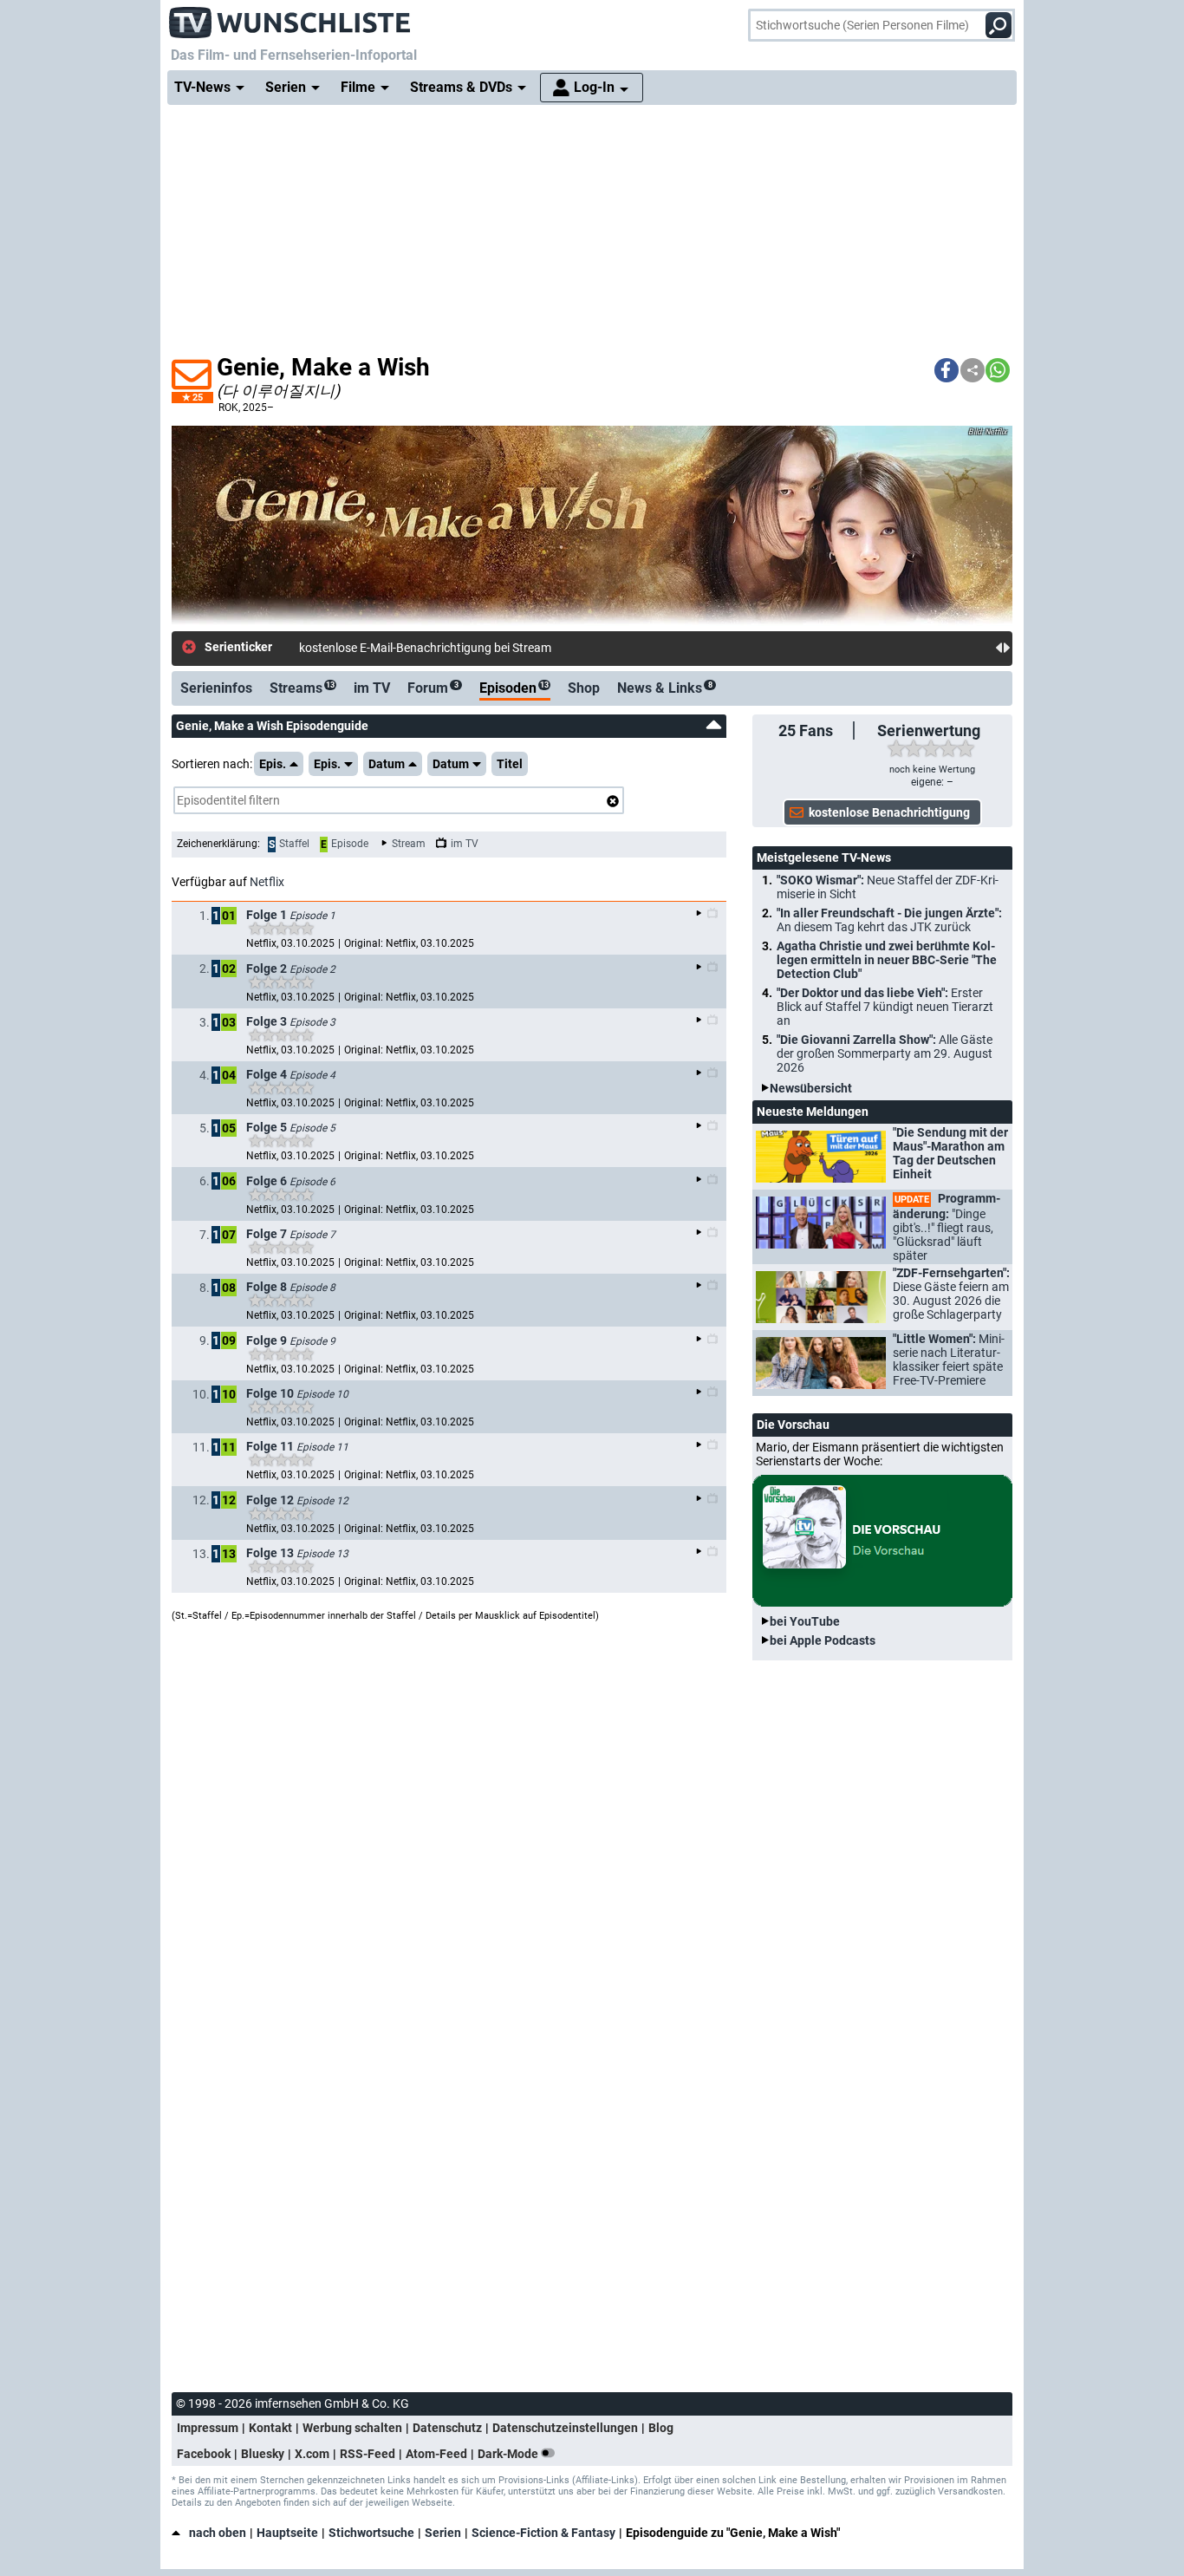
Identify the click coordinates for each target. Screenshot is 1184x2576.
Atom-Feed (436, 2454)
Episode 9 (312, 1341)
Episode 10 (322, 1394)
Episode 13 (322, 1554)
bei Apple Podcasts (823, 1640)
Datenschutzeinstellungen (565, 2428)
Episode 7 (312, 1235)
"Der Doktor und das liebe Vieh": (885, 1007)
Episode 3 (312, 1022)
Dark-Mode (509, 2454)
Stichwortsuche (371, 2533)
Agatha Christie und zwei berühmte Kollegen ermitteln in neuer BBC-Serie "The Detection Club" (887, 960)
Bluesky (263, 2454)
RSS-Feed (368, 2454)
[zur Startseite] (290, 17)
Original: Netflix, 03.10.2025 (409, 943)
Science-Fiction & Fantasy (543, 2533)
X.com (312, 2454)
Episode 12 (322, 1501)
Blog (661, 2428)
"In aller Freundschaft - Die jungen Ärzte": (889, 920)
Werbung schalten (352, 2428)
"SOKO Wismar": (888, 887)
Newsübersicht (811, 1088)
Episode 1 (312, 916)
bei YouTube (805, 1621)
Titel (510, 764)
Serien (443, 2533)
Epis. (273, 764)
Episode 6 (312, 1182)
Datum (387, 764)
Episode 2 (312, 969)
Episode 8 (312, 1288)
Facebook (204, 2454)
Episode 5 (312, 1128)
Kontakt (270, 2428)
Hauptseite (287, 2533)
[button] (947, 370)
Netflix (267, 882)
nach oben (218, 2533)
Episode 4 (312, 1075)
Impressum (208, 2428)
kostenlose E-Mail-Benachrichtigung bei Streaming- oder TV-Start (472, 648)
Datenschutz (447, 2428)
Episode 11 (322, 1447)
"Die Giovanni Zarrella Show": (885, 1053)
